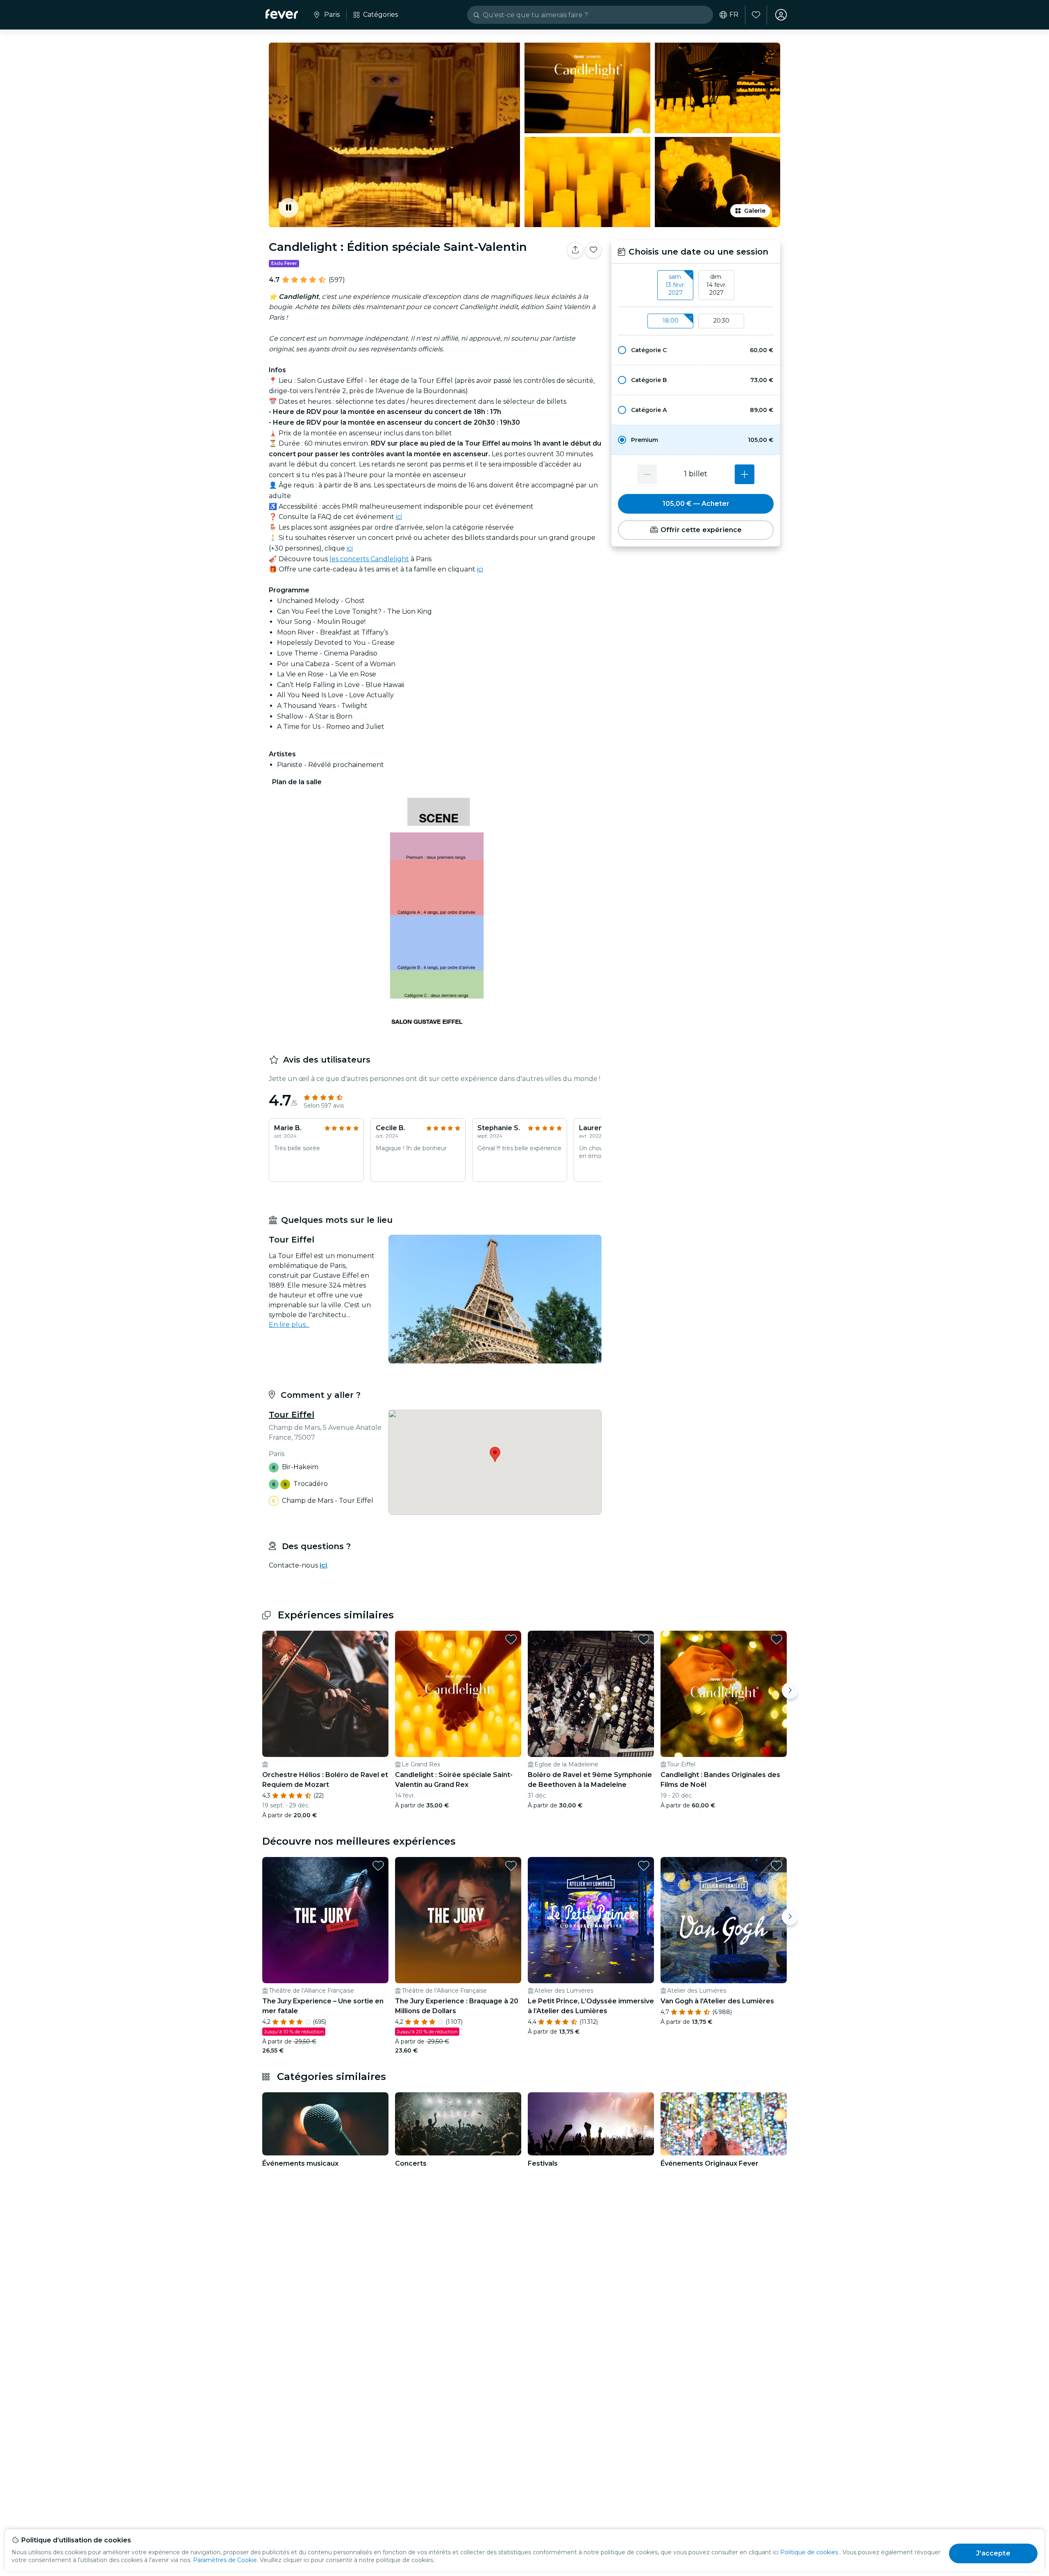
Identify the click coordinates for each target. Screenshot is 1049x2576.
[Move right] (790, 1691)
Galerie (755, 211)
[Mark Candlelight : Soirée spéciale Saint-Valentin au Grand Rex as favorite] (511, 1639)
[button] (696, 350)
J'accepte (993, 2553)
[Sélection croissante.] (745, 474)
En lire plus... (289, 1325)
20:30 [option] (721, 321)
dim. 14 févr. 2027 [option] (716, 285)
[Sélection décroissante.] (647, 474)
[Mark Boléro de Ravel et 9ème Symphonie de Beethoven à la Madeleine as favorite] (644, 1639)
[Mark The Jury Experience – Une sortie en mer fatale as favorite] (378, 1866)
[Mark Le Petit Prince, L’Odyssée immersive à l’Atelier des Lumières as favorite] (644, 1866)
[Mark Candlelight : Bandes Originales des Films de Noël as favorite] (777, 1639)
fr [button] (734, 15)
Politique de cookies (809, 2552)
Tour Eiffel (292, 1415)
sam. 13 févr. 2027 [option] (675, 285)
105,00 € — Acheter (696, 504)
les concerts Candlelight (369, 559)
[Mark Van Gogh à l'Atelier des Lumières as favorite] (777, 1866)
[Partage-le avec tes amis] (575, 250)
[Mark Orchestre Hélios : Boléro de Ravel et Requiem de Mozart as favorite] (378, 1639)
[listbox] (696, 285)
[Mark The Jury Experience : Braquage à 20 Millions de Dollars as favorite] (511, 1866)
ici (399, 517)
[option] (696, 350)
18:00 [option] (671, 321)
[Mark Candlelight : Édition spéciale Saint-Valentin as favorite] (593, 250)
